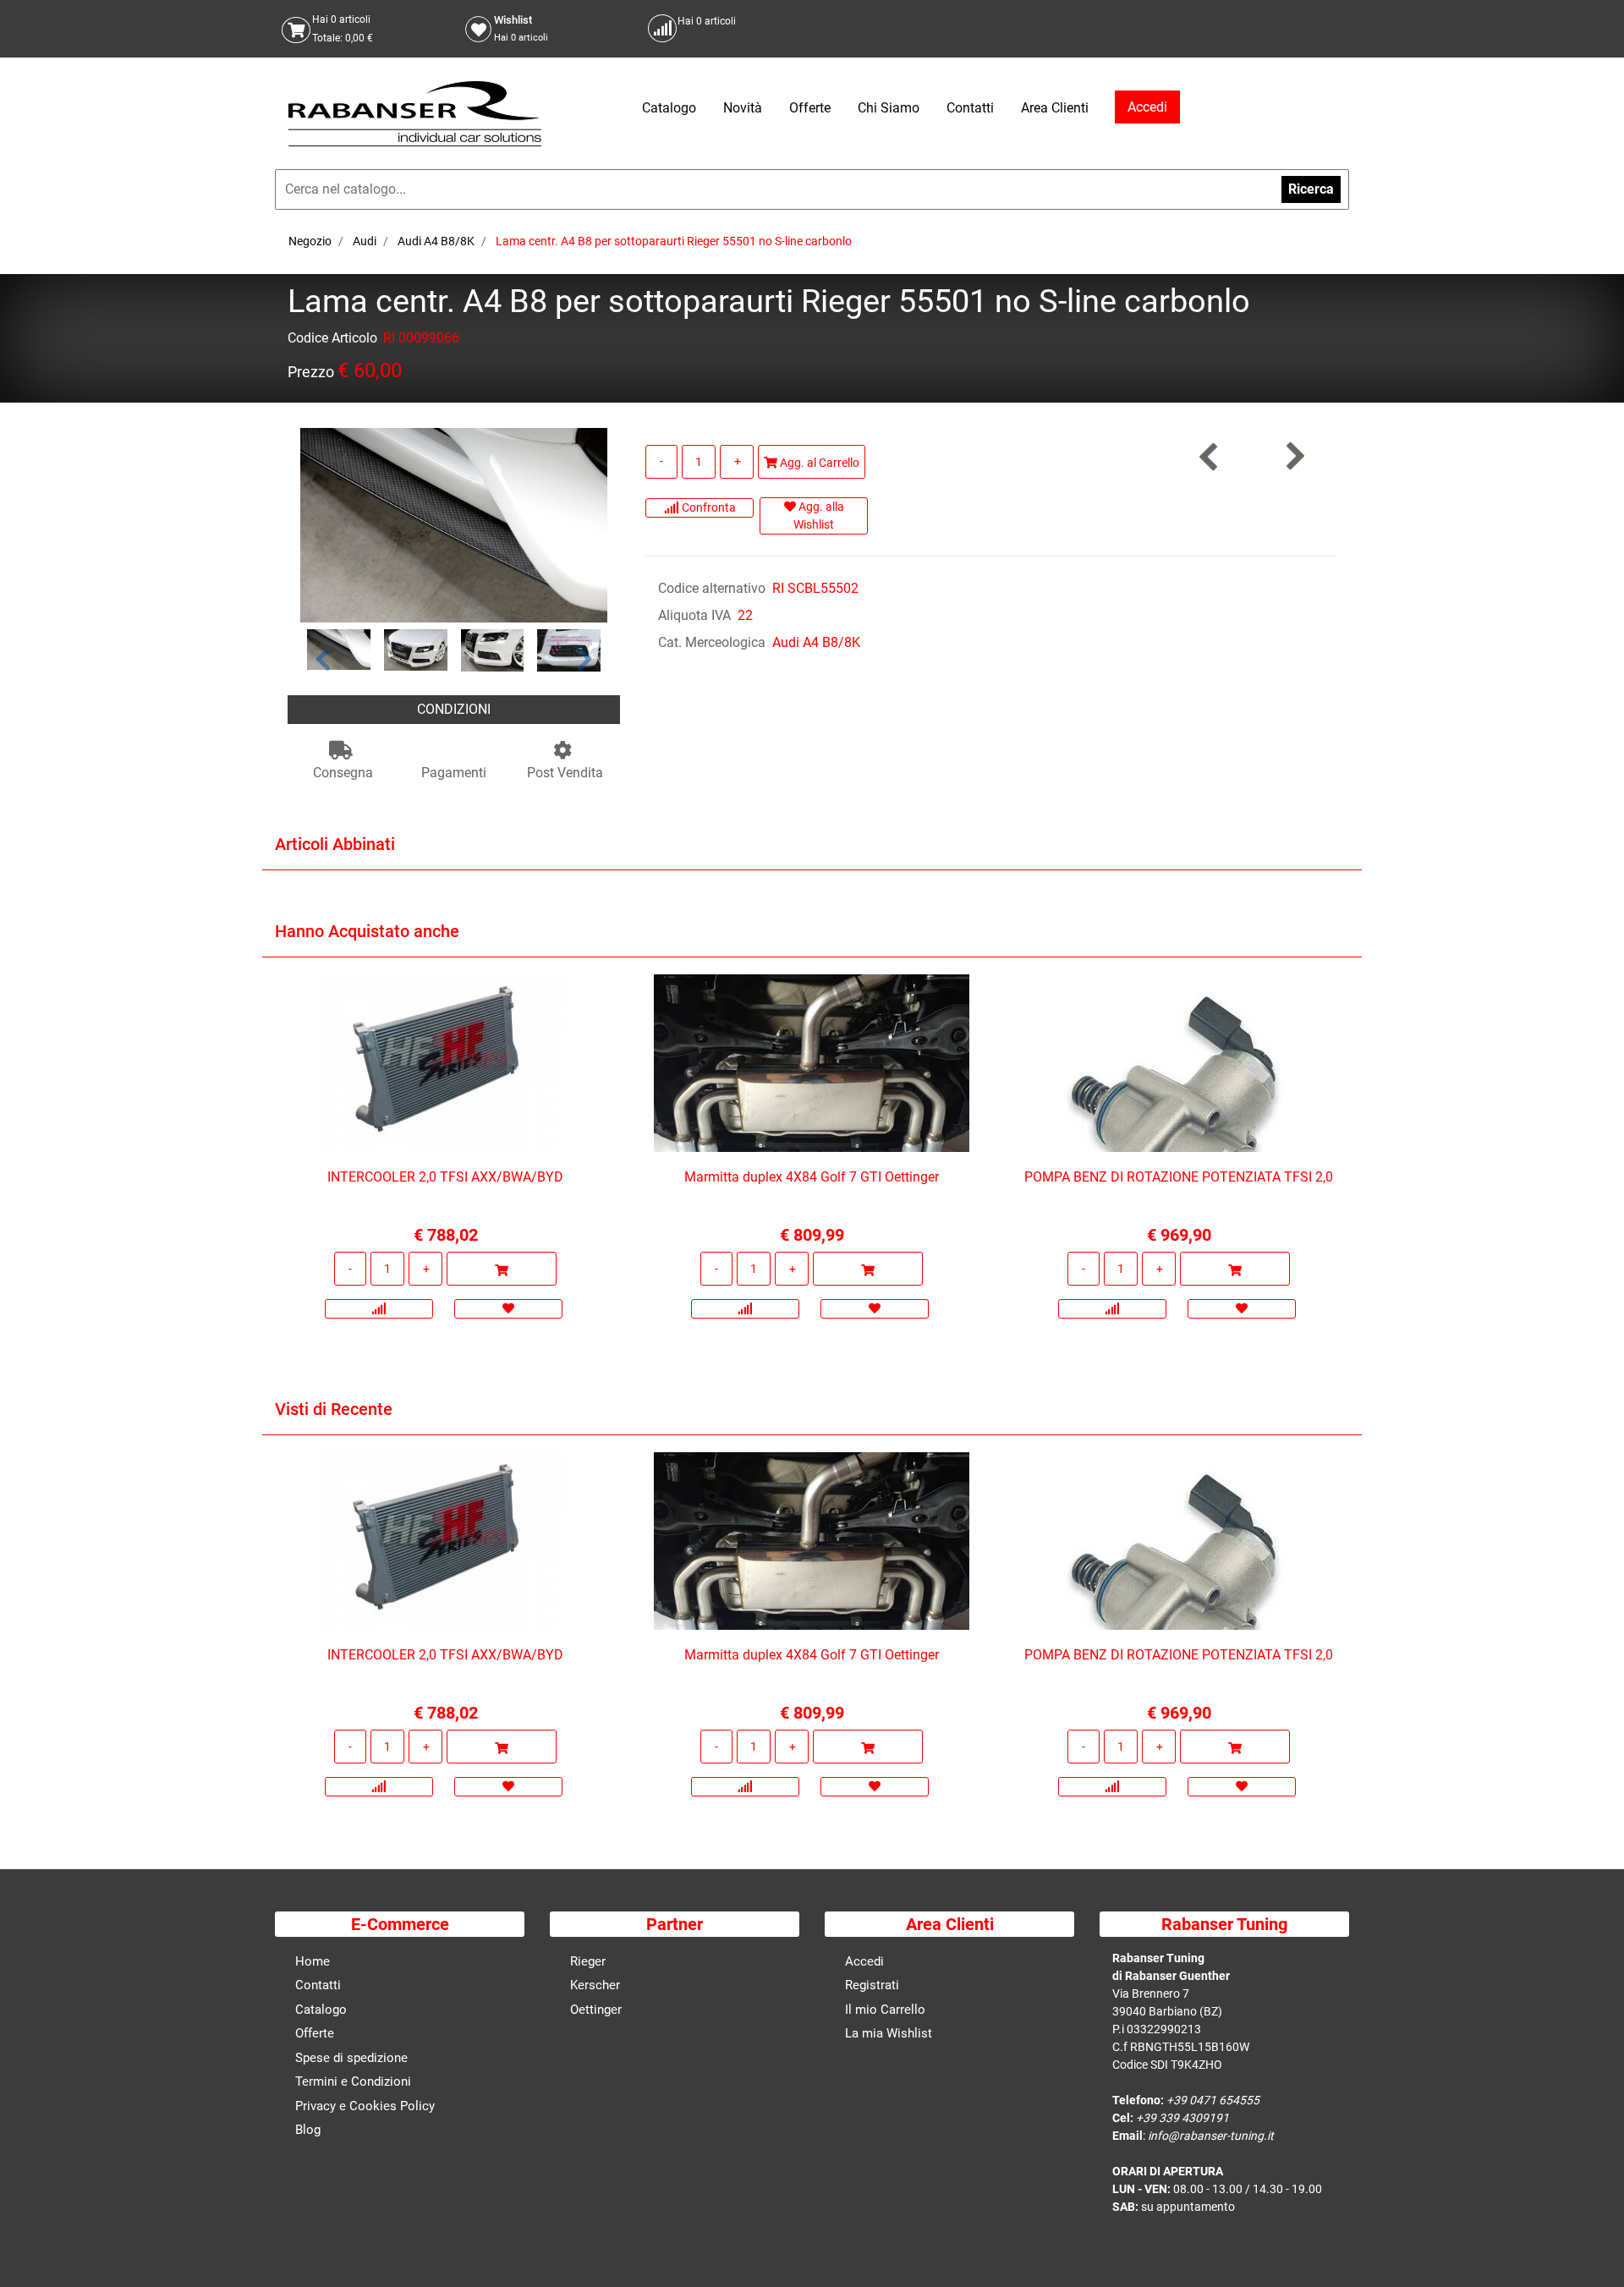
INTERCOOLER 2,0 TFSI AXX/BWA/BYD (445, 1177)
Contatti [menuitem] (970, 108)
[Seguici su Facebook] (1316, 28)
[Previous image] (323, 659)
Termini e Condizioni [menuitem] (353, 2081)
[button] (454, 524)
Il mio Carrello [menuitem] (885, 2010)
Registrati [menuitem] (872, 1985)
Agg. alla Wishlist (819, 516)
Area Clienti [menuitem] (1055, 108)
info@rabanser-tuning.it (1211, 2136)
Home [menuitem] (313, 1961)
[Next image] (584, 659)
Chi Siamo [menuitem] (889, 108)
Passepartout (848, 2272)
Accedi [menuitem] (864, 1961)
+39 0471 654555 (1213, 2100)
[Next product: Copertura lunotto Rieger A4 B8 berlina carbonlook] (1294, 456)
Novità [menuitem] (743, 108)
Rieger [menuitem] (588, 1961)
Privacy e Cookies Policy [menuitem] (365, 2106)
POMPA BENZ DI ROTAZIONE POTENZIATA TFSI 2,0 (1179, 1177)
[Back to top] (1589, 2248)
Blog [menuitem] (308, 2130)
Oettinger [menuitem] (596, 2010)
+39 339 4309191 (1182, 2118)
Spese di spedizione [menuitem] (351, 2058)
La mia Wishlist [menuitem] (889, 2033)
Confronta (708, 507)
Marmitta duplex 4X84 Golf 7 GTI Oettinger (812, 1177)
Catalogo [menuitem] (669, 108)
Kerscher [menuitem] (595, 1985)
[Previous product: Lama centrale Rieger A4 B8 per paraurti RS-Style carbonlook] (1210, 456)
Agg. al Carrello (818, 463)
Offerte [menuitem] (810, 108)
